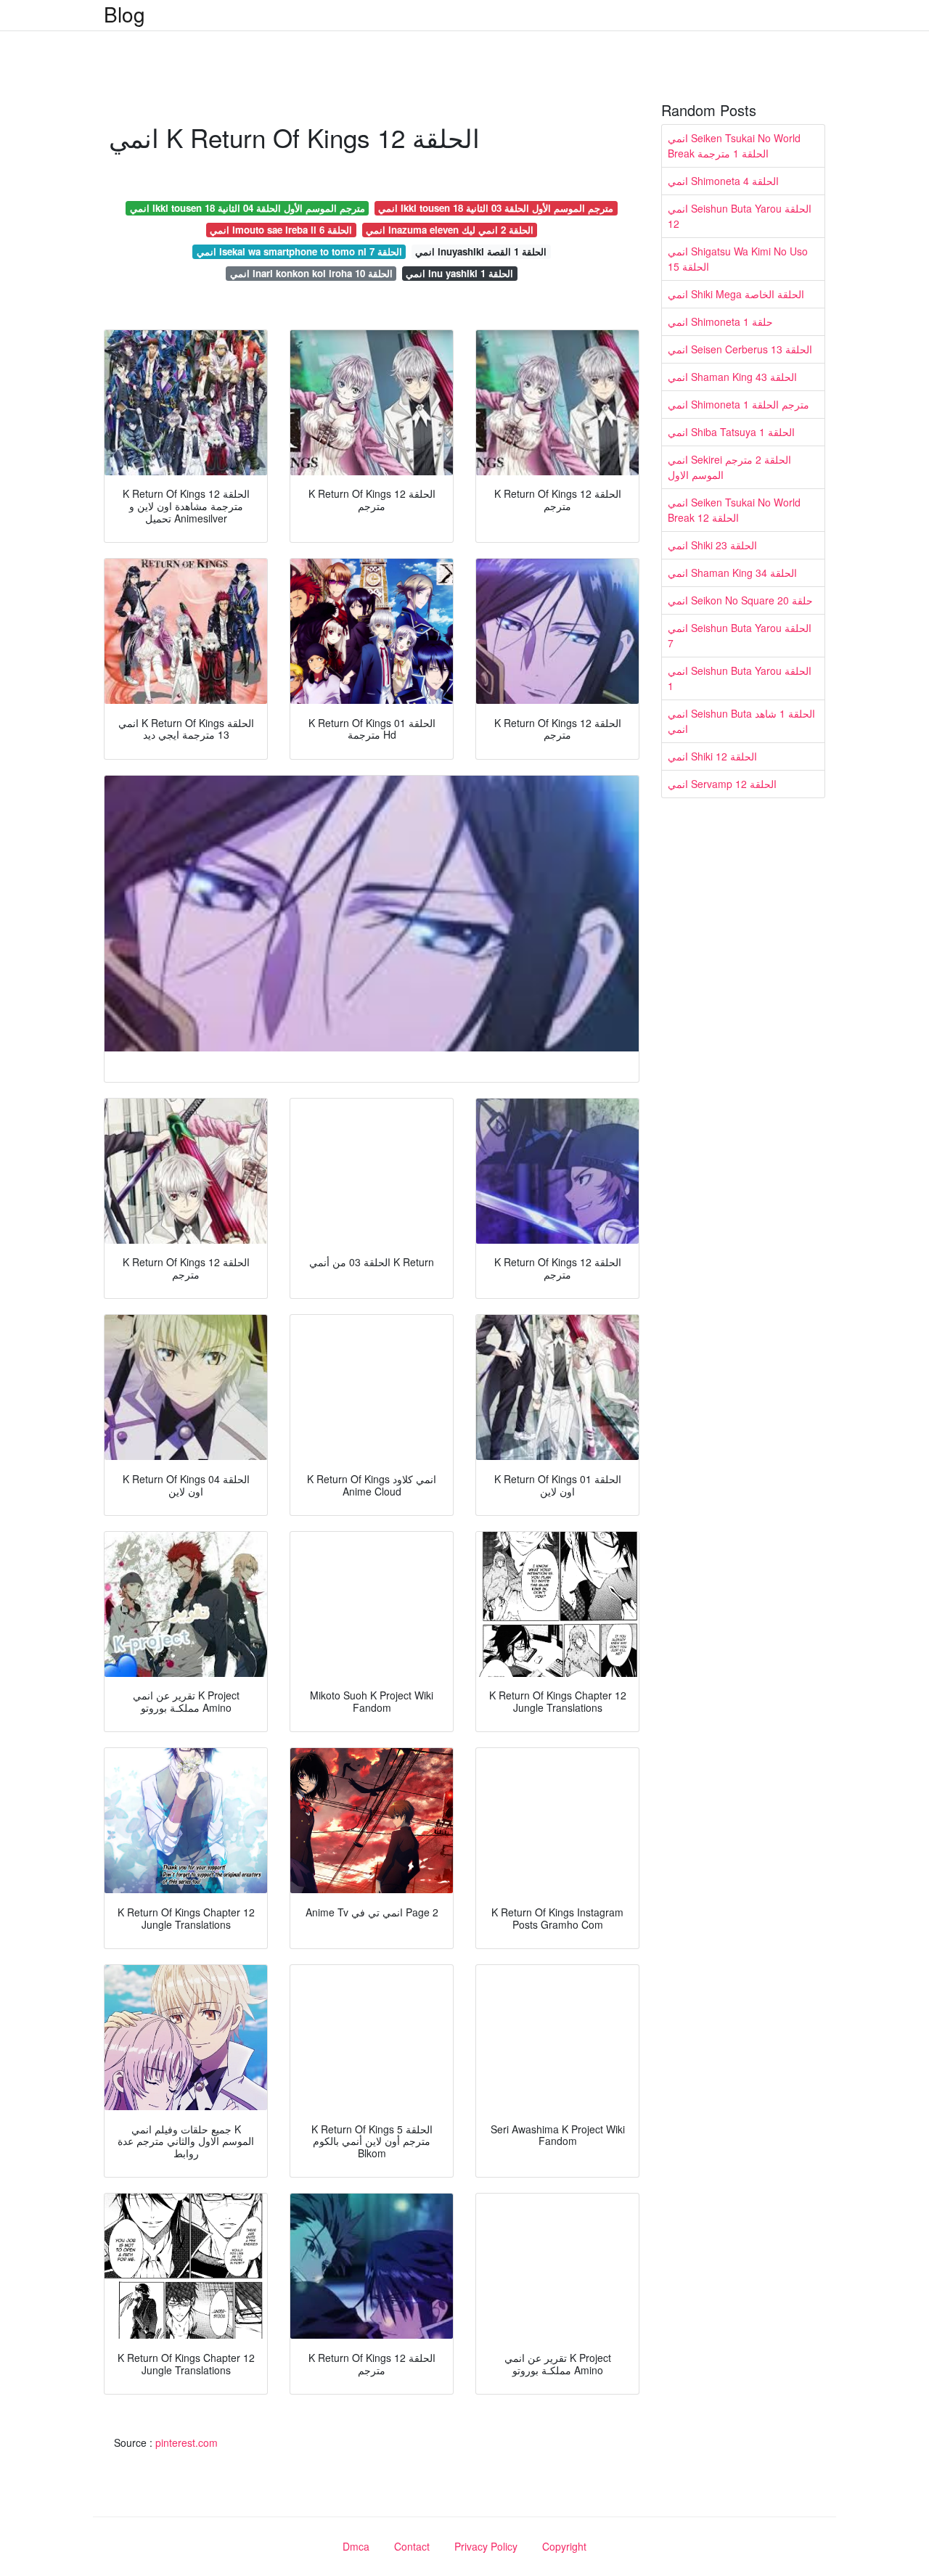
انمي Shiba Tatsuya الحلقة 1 (731, 432)
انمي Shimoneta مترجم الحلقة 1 (738, 404)
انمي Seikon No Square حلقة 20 (740, 600)
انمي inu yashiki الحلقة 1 (459, 273)
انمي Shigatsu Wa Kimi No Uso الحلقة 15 (738, 259)
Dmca (356, 2546)
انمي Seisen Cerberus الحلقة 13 (740, 349)
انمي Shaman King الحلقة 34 (732, 573)
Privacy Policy (486, 2546)
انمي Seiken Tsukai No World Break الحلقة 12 (734, 510)
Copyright (564, 2546)
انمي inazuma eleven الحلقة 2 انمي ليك (450, 230)
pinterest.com (187, 2442)
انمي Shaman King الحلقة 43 (732, 377)
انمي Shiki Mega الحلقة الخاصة (736, 294)
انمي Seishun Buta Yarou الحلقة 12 (740, 216)
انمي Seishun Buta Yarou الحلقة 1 (740, 678)
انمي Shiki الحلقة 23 (712, 545)
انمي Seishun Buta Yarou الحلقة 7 (740, 635)
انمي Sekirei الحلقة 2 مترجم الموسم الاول (729, 467)
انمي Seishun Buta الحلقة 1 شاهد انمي (741, 721)
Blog (124, 14)
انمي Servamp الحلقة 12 (722, 784)
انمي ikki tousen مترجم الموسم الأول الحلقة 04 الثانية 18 (247, 208)
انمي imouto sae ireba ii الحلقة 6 (281, 230)
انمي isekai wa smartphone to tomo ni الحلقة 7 (299, 251)
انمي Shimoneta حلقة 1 (720, 321)
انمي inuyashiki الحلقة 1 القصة (481, 251)
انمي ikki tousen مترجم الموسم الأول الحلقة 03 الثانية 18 (496, 208)
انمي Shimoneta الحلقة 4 (723, 181)
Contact (412, 2546)
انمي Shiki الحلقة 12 (712, 756)
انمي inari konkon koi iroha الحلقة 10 (311, 273)
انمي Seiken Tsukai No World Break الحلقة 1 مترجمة (734, 145)
